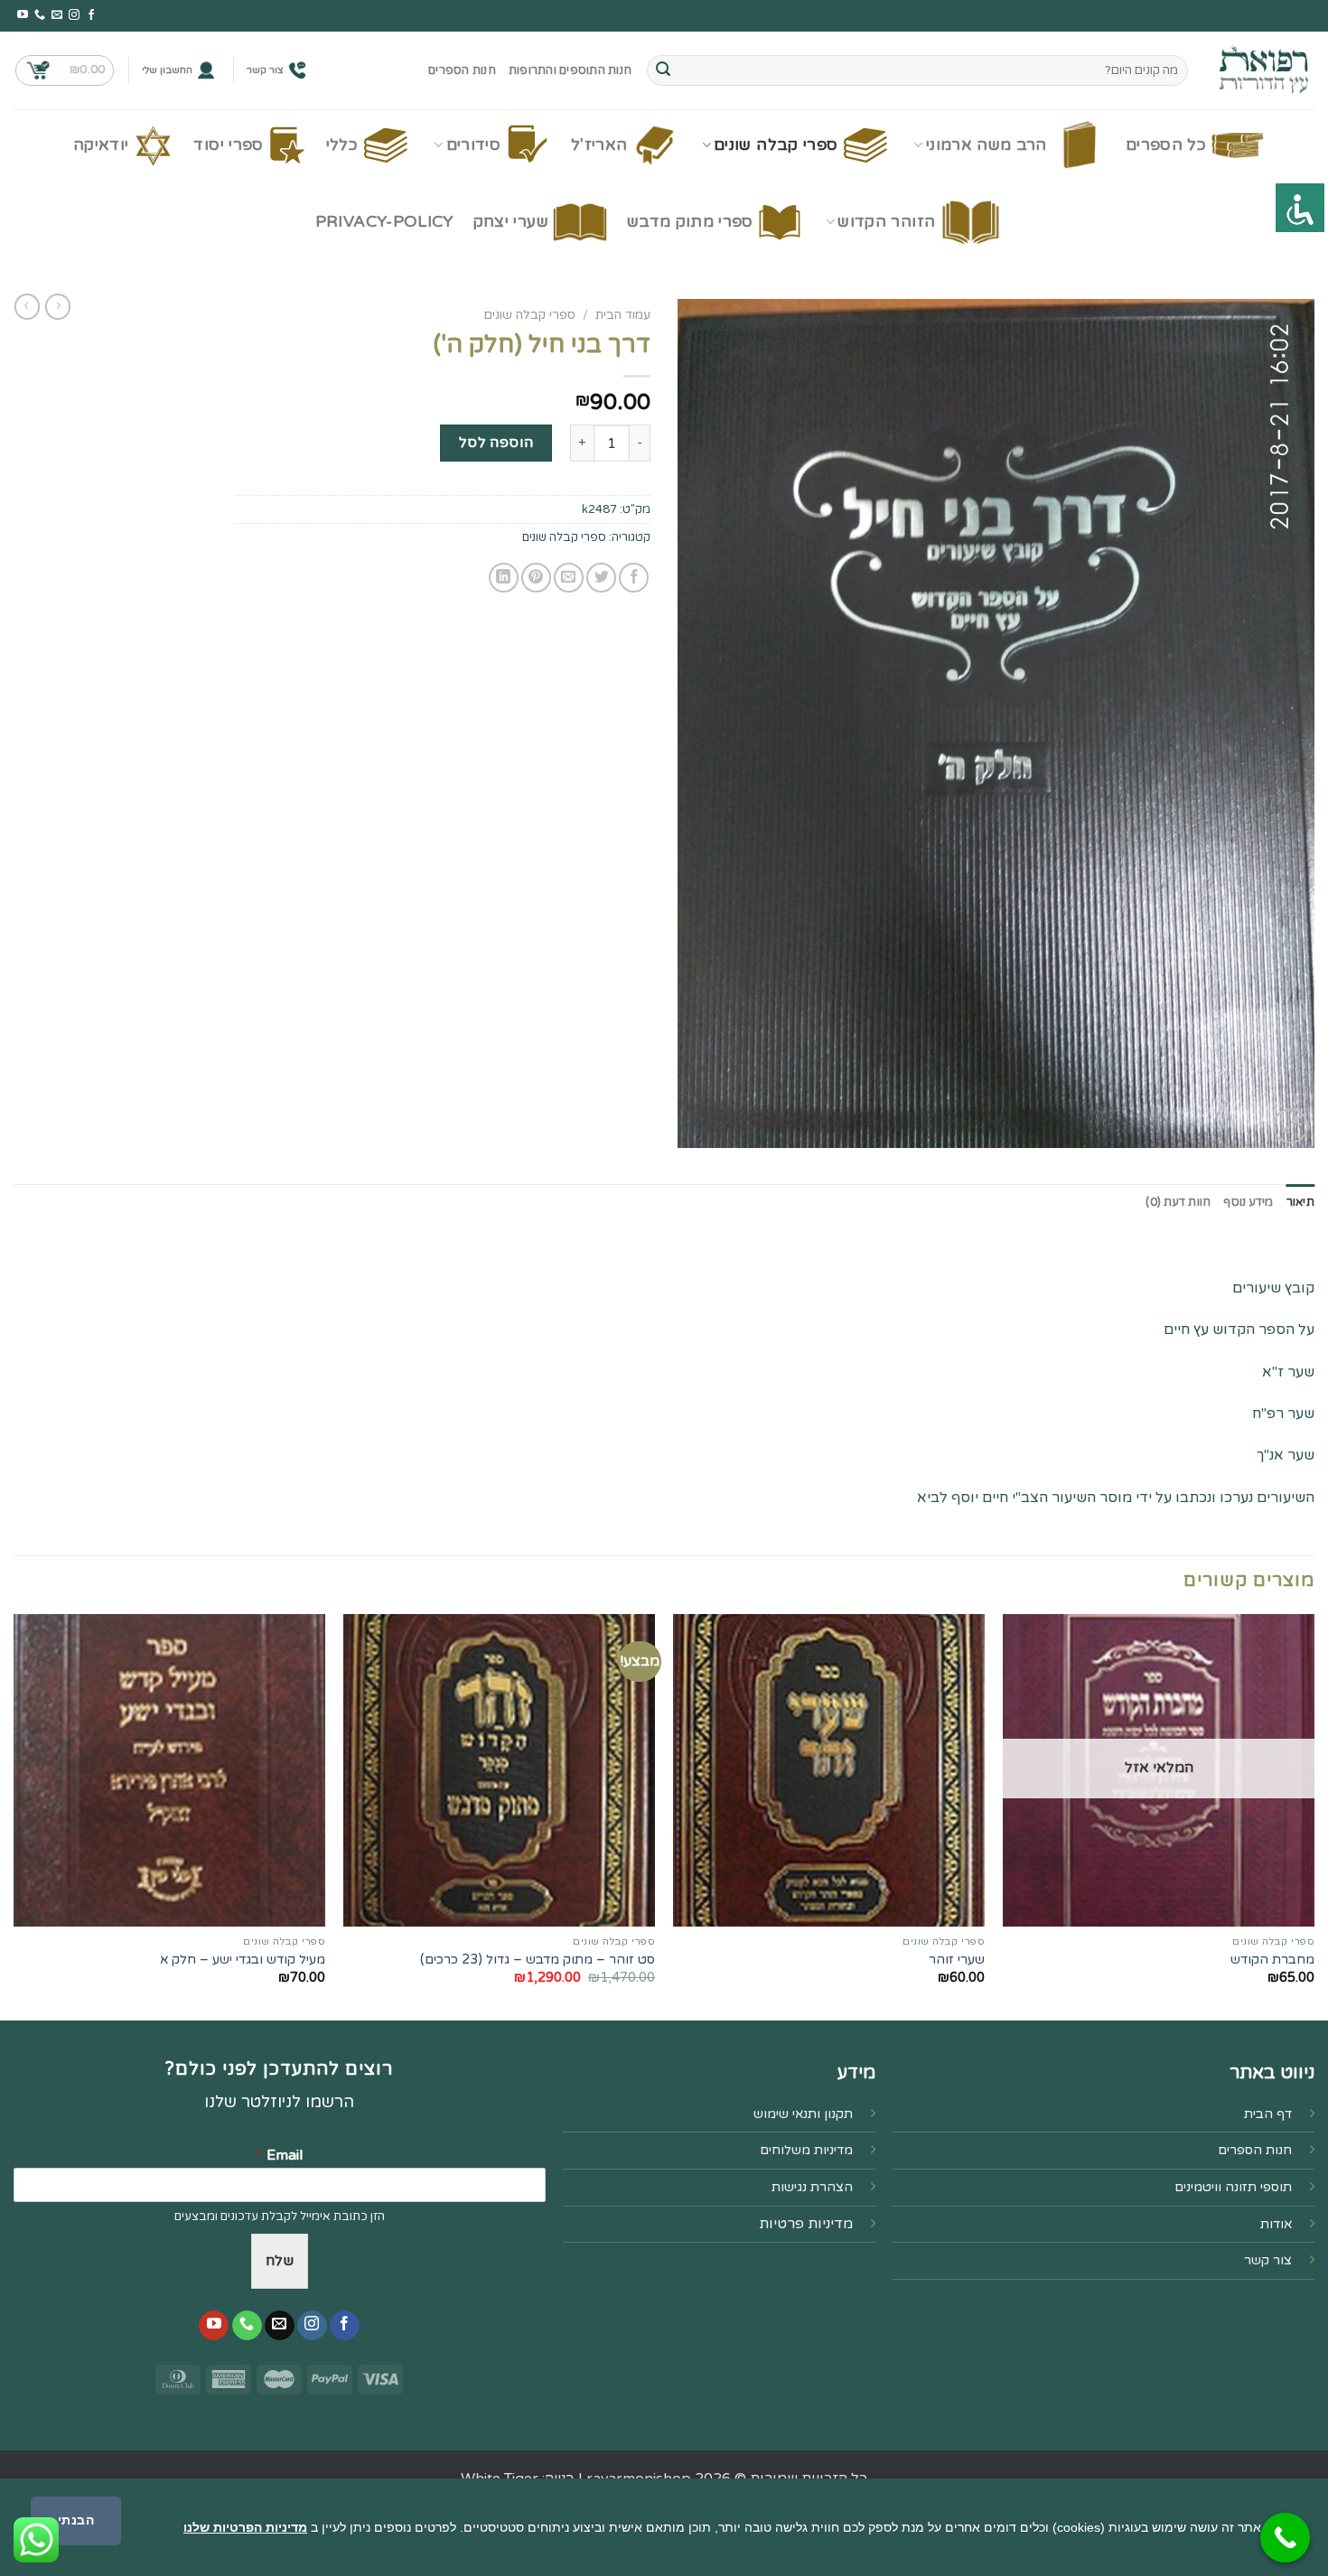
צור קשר (265, 70)
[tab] (1300, 1202)
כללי (342, 145)
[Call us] (40, 15)
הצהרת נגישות (812, 2187)
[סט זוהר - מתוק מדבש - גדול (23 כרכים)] (499, 1770)
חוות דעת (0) (1178, 1202)
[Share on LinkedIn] (504, 578)
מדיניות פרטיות (806, 2224)
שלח (280, 2261)
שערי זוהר (957, 1960)
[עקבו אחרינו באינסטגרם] (74, 15)
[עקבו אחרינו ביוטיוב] (23, 15)
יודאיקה (101, 145)
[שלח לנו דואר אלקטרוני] (57, 15)
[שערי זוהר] (829, 1770)
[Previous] (1314, 1815)
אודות (1276, 2224)
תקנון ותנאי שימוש (803, 2114)
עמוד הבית (623, 315)
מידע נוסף (1248, 1202)
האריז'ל (599, 145)
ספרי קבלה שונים (776, 145)
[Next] (14, 1815)
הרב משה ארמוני (987, 145)
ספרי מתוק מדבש (690, 222)
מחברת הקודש (1272, 1960)
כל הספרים (1166, 145)
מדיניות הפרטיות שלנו (245, 2527)
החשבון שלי (167, 70)
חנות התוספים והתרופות (570, 70)
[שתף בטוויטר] (601, 578)
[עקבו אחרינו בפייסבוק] (91, 15)
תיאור (1300, 1202)
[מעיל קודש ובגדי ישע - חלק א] (169, 1770)
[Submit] (663, 70)
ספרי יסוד (228, 145)
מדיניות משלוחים (806, 2150)
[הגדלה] (1291, 1126)
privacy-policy (384, 222)
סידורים (473, 145)
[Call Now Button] (1285, 2538)
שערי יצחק (511, 222)
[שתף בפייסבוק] (634, 578)
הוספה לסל (496, 443)
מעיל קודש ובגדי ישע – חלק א (243, 1960)
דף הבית (1268, 2114)
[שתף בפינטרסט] (536, 578)
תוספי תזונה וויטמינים (1233, 2187)
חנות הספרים (462, 70)
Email (280, 2155)
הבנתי (76, 2520)
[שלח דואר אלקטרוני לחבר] (569, 578)
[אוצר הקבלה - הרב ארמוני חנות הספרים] (1265, 70)
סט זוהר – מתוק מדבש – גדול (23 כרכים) (538, 1960)
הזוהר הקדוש (886, 222)
